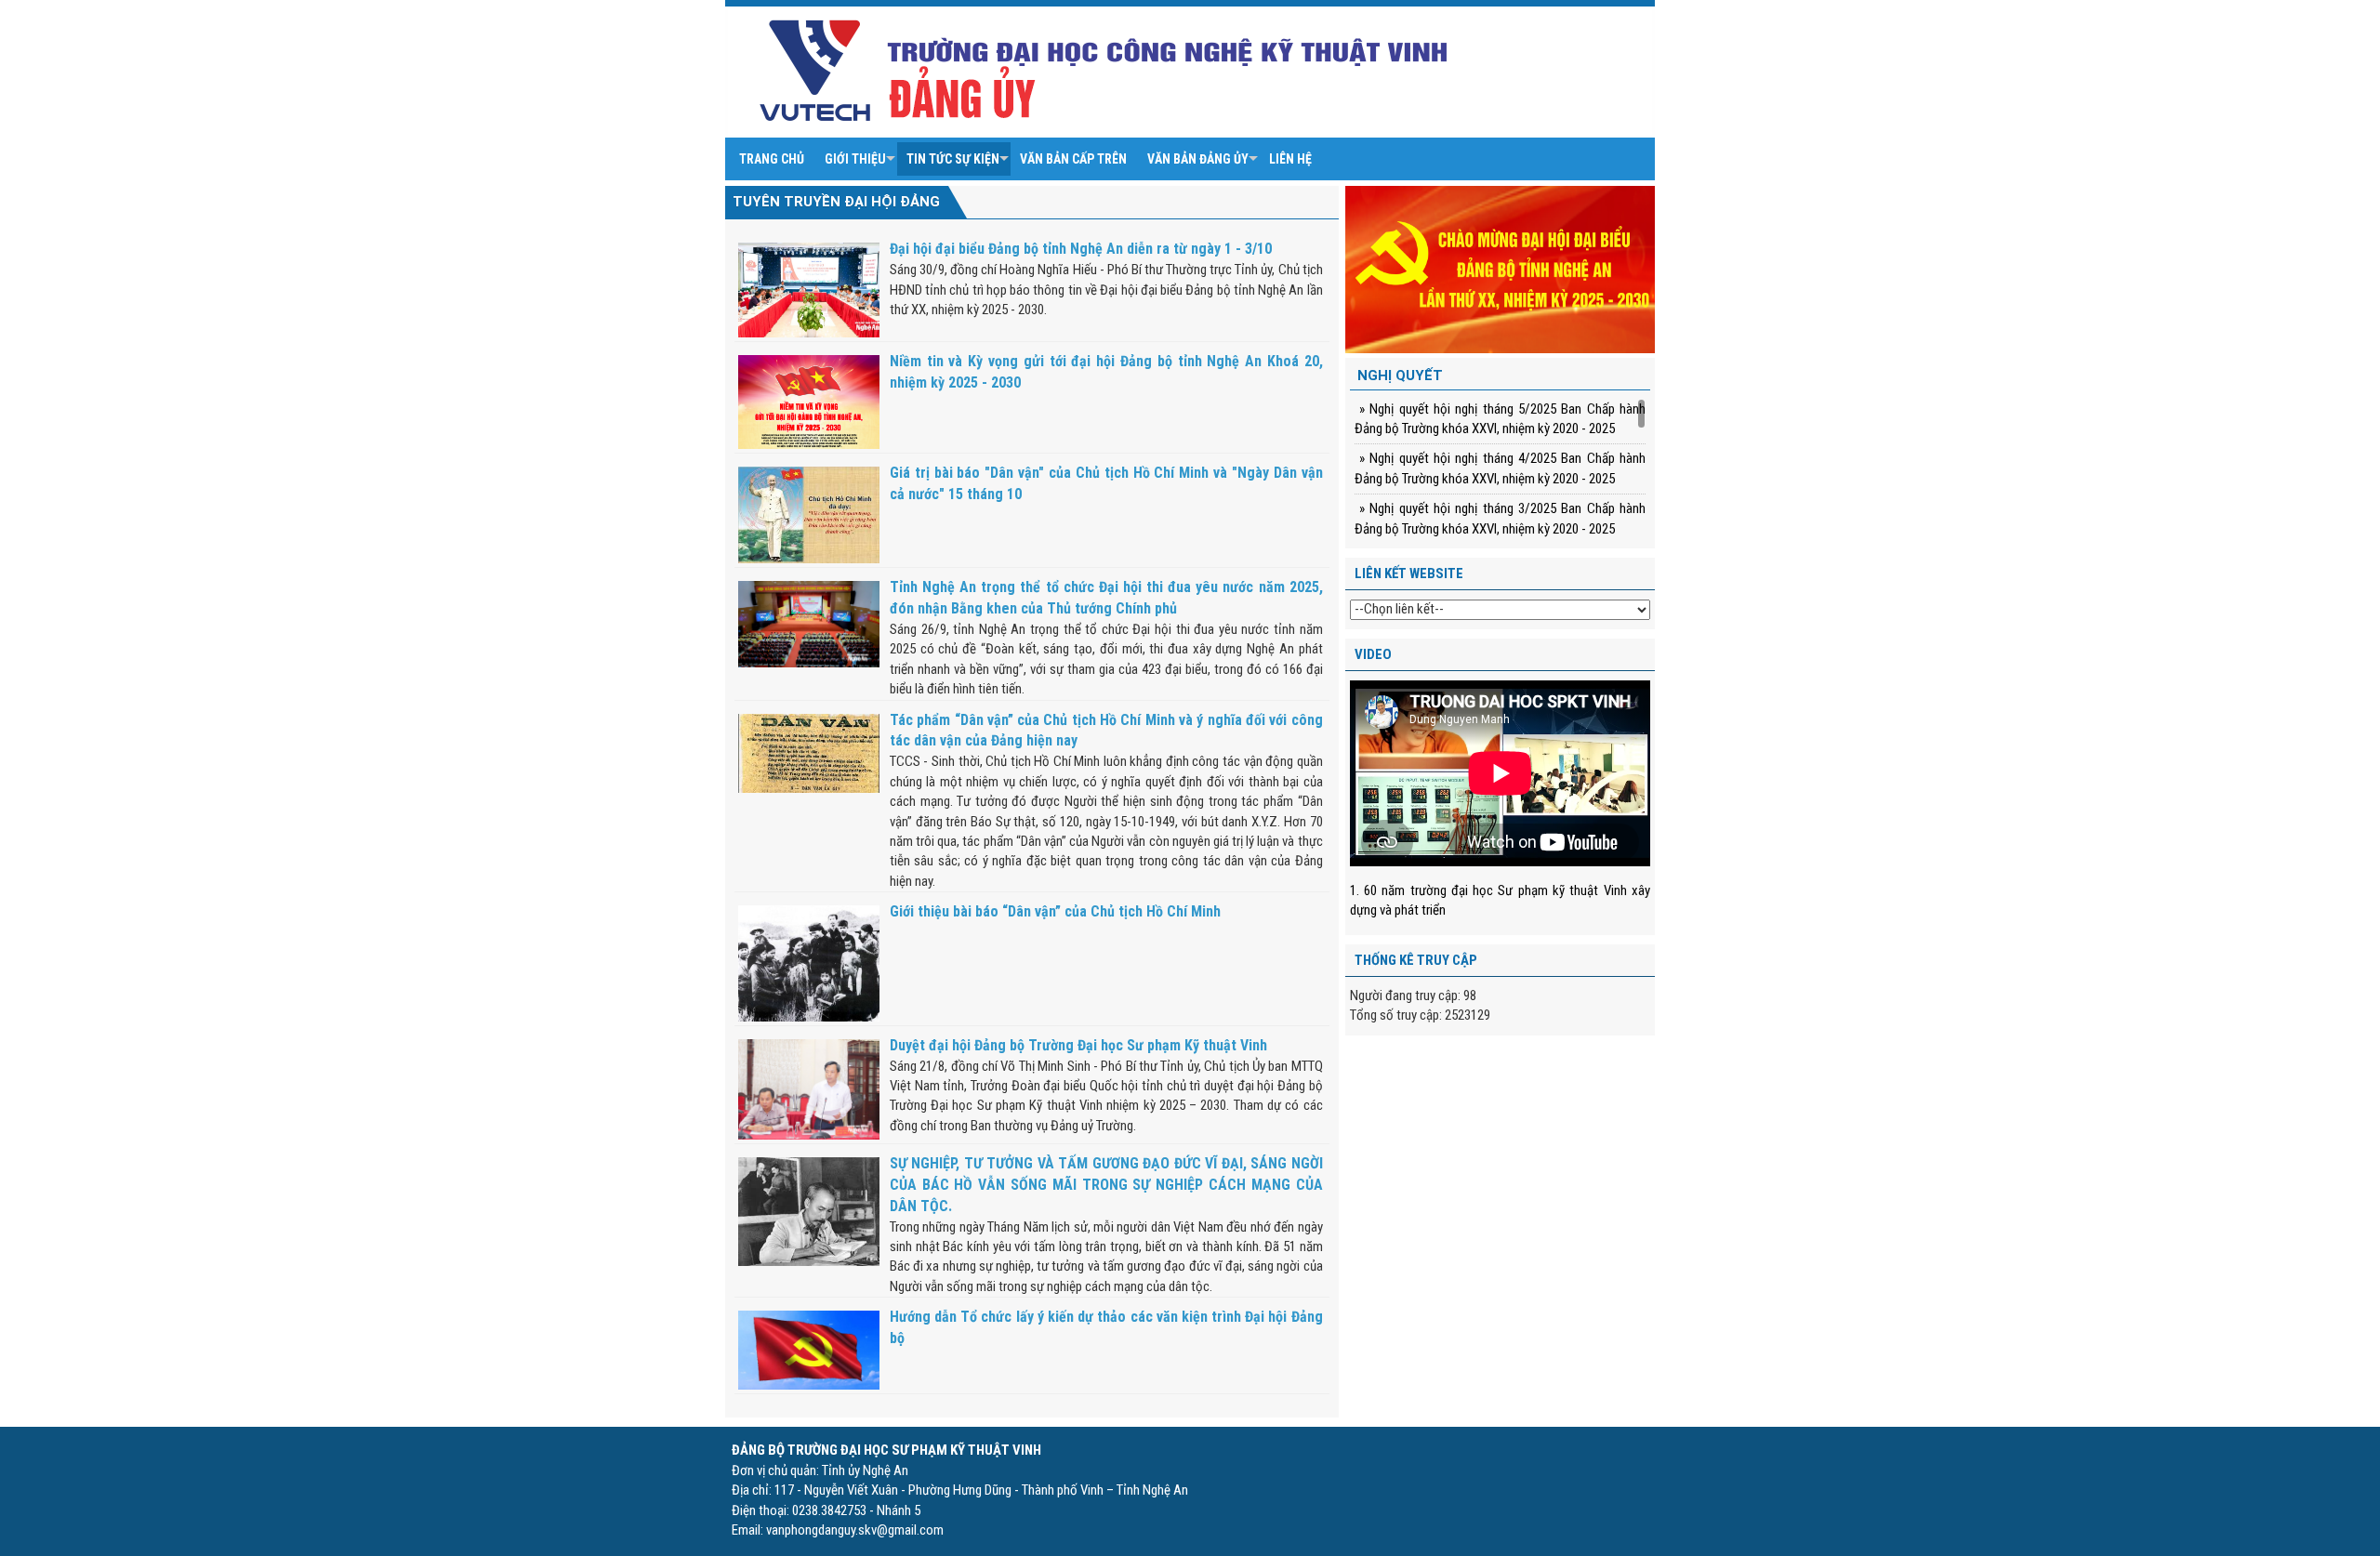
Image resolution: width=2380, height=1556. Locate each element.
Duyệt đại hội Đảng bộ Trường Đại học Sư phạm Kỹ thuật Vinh (1078, 1045)
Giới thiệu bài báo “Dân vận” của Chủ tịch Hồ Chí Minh (1055, 911)
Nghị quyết (1400, 376)
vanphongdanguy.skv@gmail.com (855, 1530)
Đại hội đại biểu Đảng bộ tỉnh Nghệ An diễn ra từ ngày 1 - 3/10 (1081, 249)
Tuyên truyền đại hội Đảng (836, 202)
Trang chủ (772, 159)
